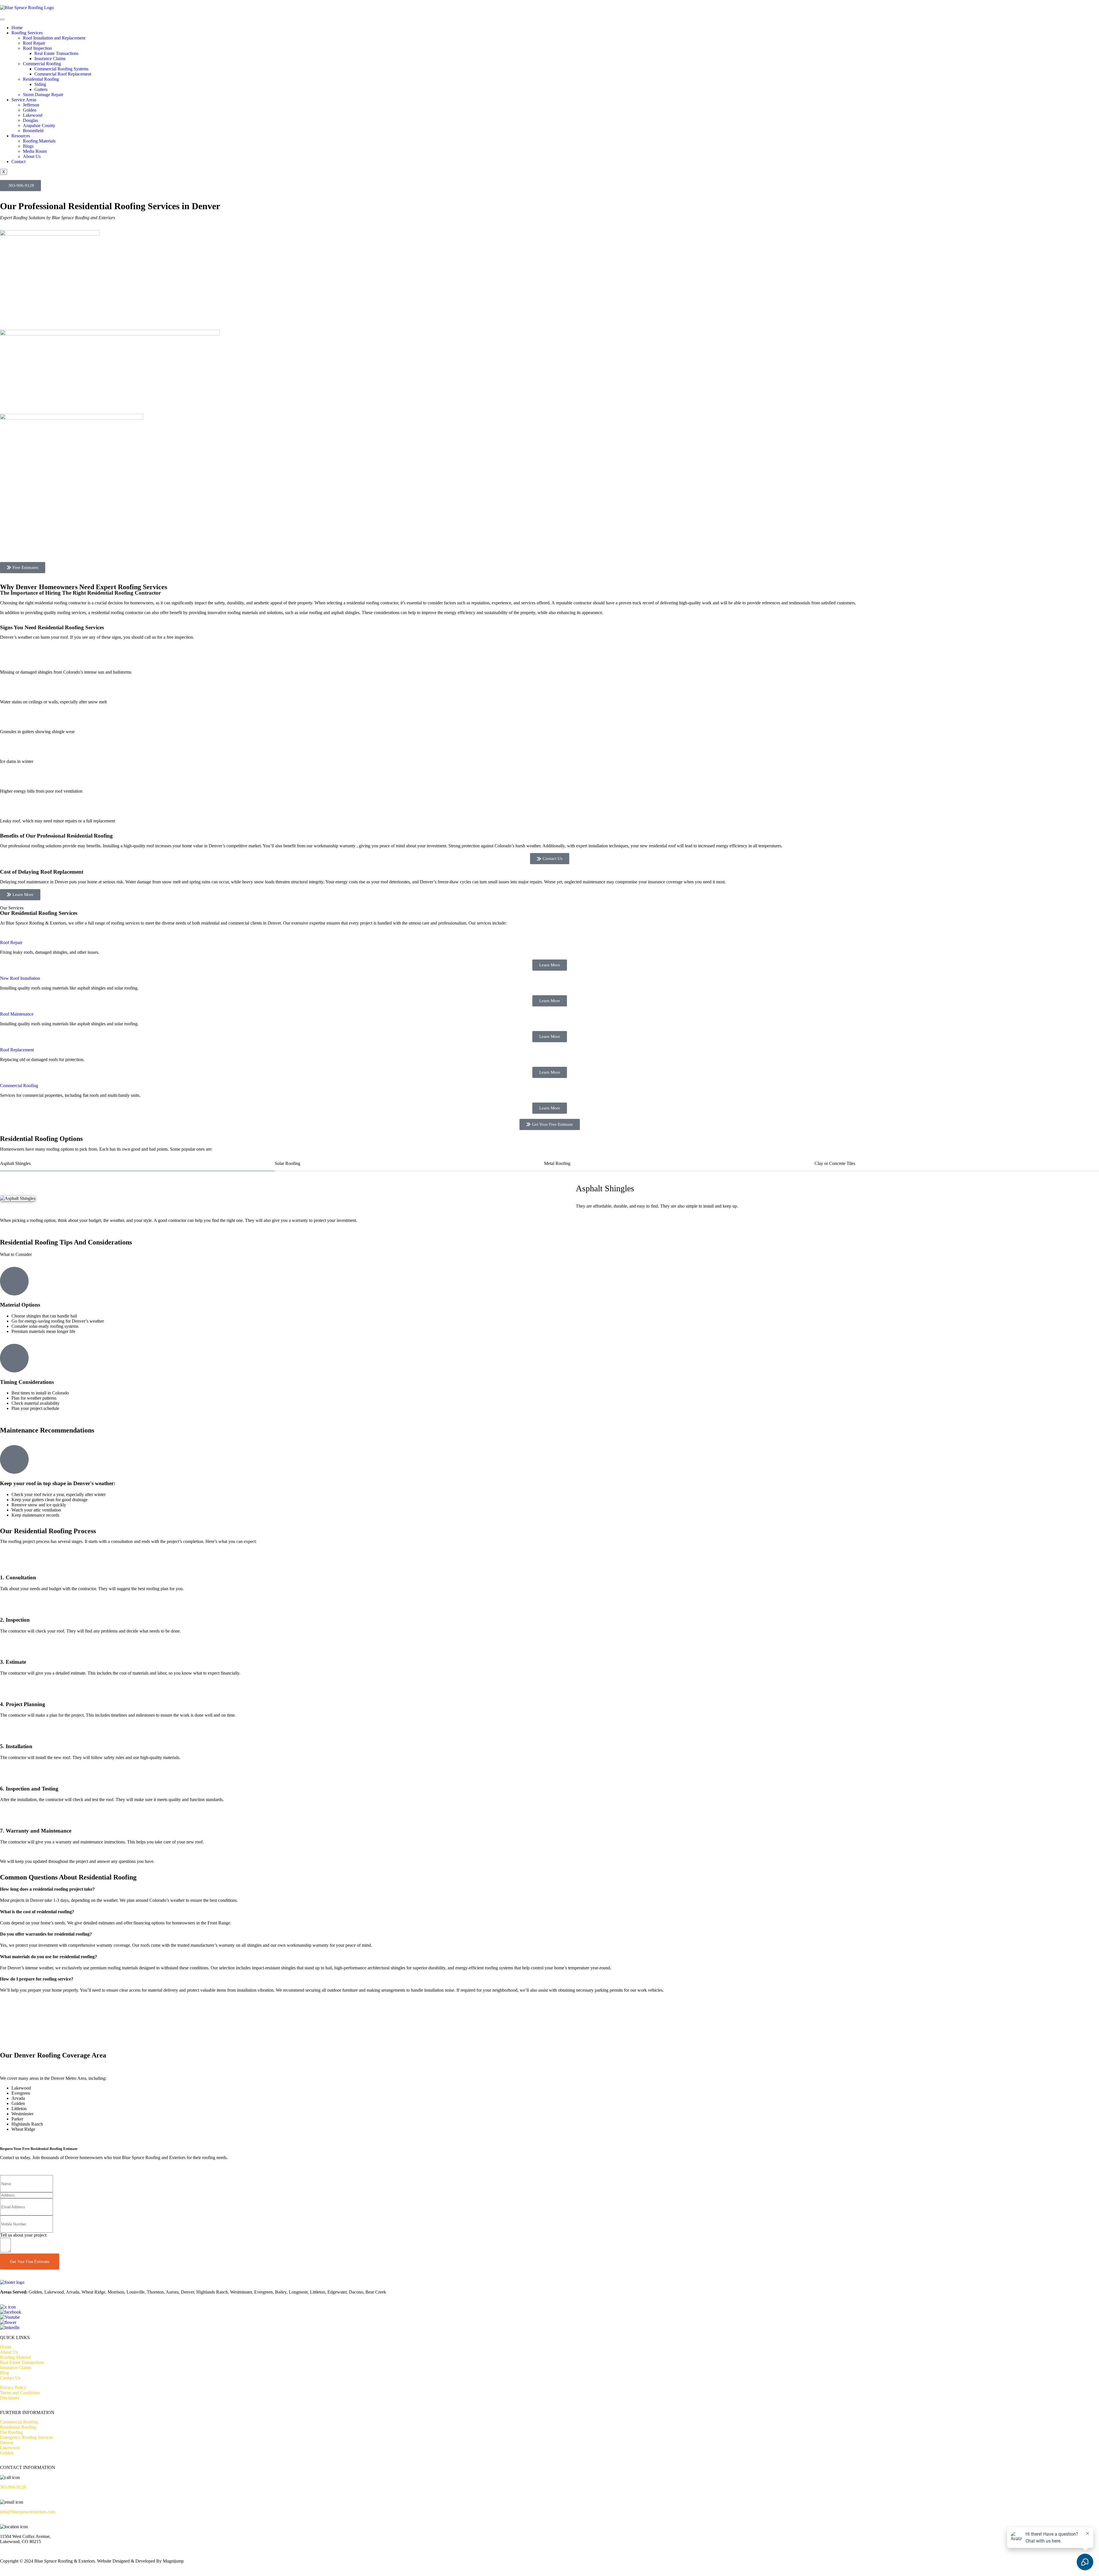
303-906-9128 (13, 2487)
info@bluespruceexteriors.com (28, 2512)
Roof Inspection (37, 48)
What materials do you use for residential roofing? (49, 1957)
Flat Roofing (11, 2432)
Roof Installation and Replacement (54, 38)
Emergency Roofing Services (26, 2437)
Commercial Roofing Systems (61, 69)
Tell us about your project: (24, 2235)
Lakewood (33, 115)
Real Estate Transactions (56, 53)
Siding (40, 84)
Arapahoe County (39, 125)
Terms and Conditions (20, 2393)
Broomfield (33, 131)
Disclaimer (10, 2398)
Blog (4, 2373)
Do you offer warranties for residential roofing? (46, 1934)
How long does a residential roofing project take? (47, 1889)
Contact (18, 162)
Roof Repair (34, 43)
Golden (30, 110)
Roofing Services (27, 33)
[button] (549, 1889)
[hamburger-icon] (2, 19)
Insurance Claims (50, 59)
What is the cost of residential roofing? (37, 1912)
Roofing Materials (39, 141)
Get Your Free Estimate (30, 2262)
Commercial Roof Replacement (63, 74)
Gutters (41, 89)
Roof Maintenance (17, 1014)
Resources (21, 136)
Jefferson (31, 105)
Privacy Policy (13, 2388)
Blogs (28, 146)
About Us (32, 156)
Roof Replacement (17, 1050)
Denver (7, 2443)
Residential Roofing (41, 79)
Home (17, 28)
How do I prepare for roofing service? (37, 1979)
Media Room (35, 151)
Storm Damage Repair (43, 95)
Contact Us (10, 2378)
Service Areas (24, 100)
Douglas (30, 120)
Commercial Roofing (42, 64)
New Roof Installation (20, 978)
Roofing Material (15, 2357)
